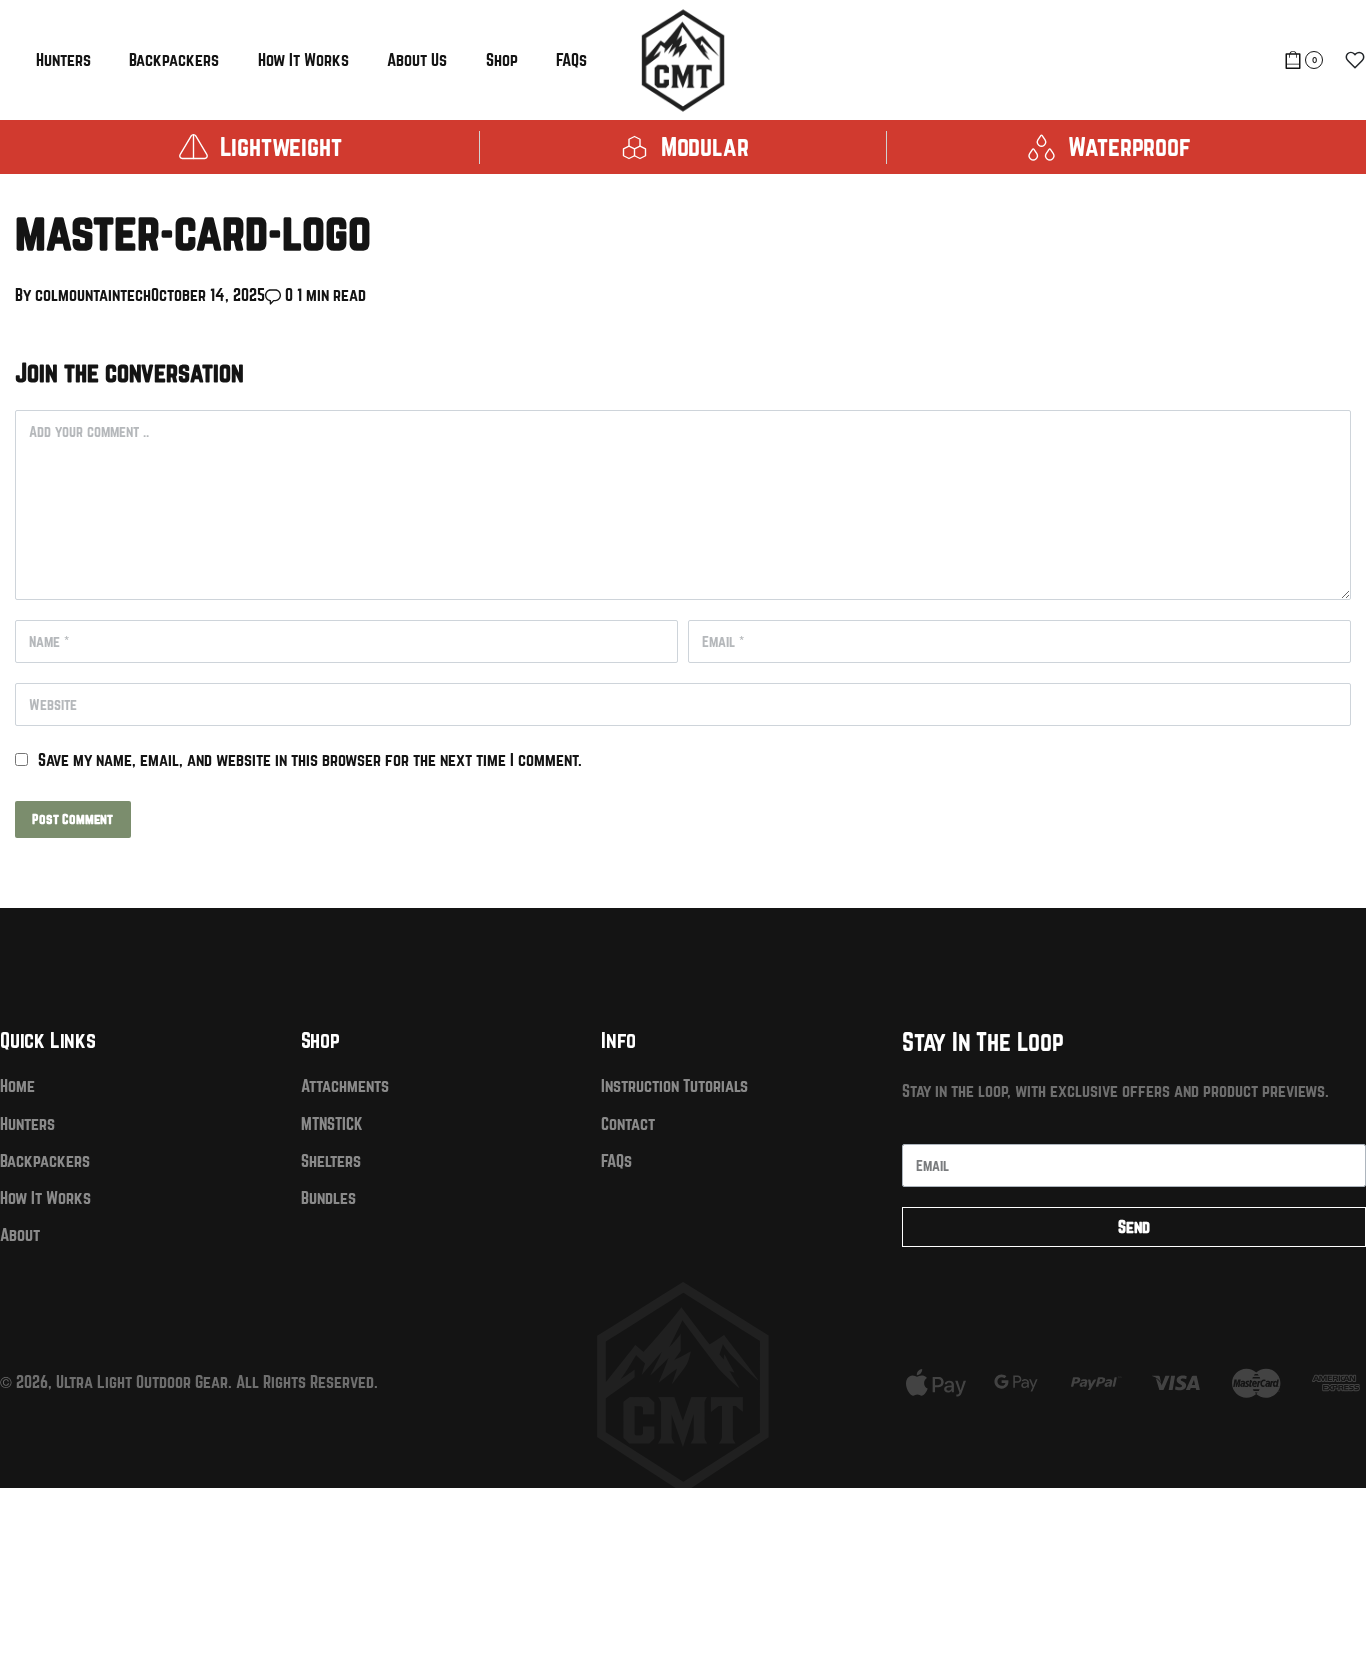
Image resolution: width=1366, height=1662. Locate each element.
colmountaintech (93, 294)
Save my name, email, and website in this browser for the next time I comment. (310, 759)
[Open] (1355, 60)
